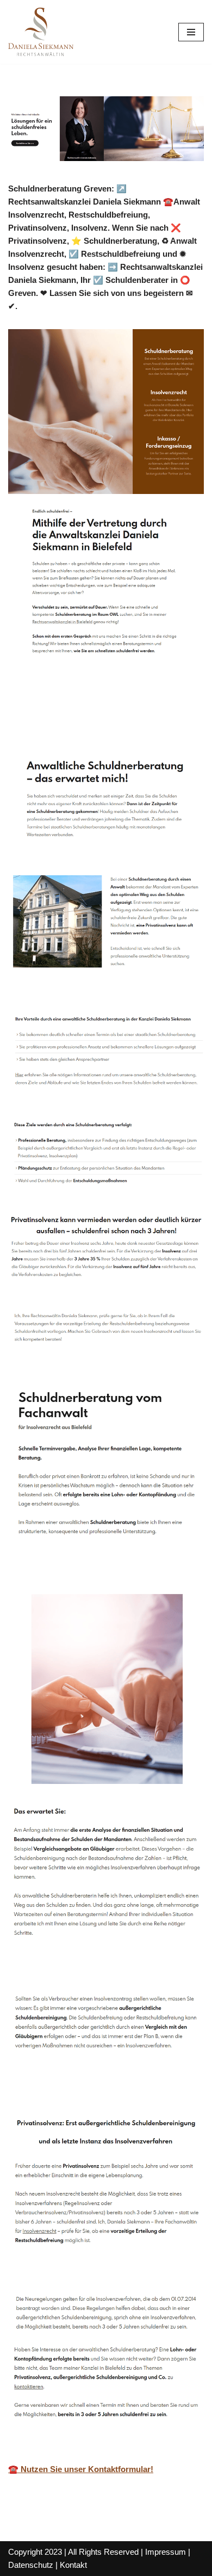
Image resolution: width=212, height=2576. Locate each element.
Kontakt (73, 2565)
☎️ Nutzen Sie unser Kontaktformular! (81, 2469)
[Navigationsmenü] (191, 32)
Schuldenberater (56, 720)
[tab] (56, 720)
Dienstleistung (150, 720)
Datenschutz (31, 2565)
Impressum (166, 2552)
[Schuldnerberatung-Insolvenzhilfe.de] (41, 32)
